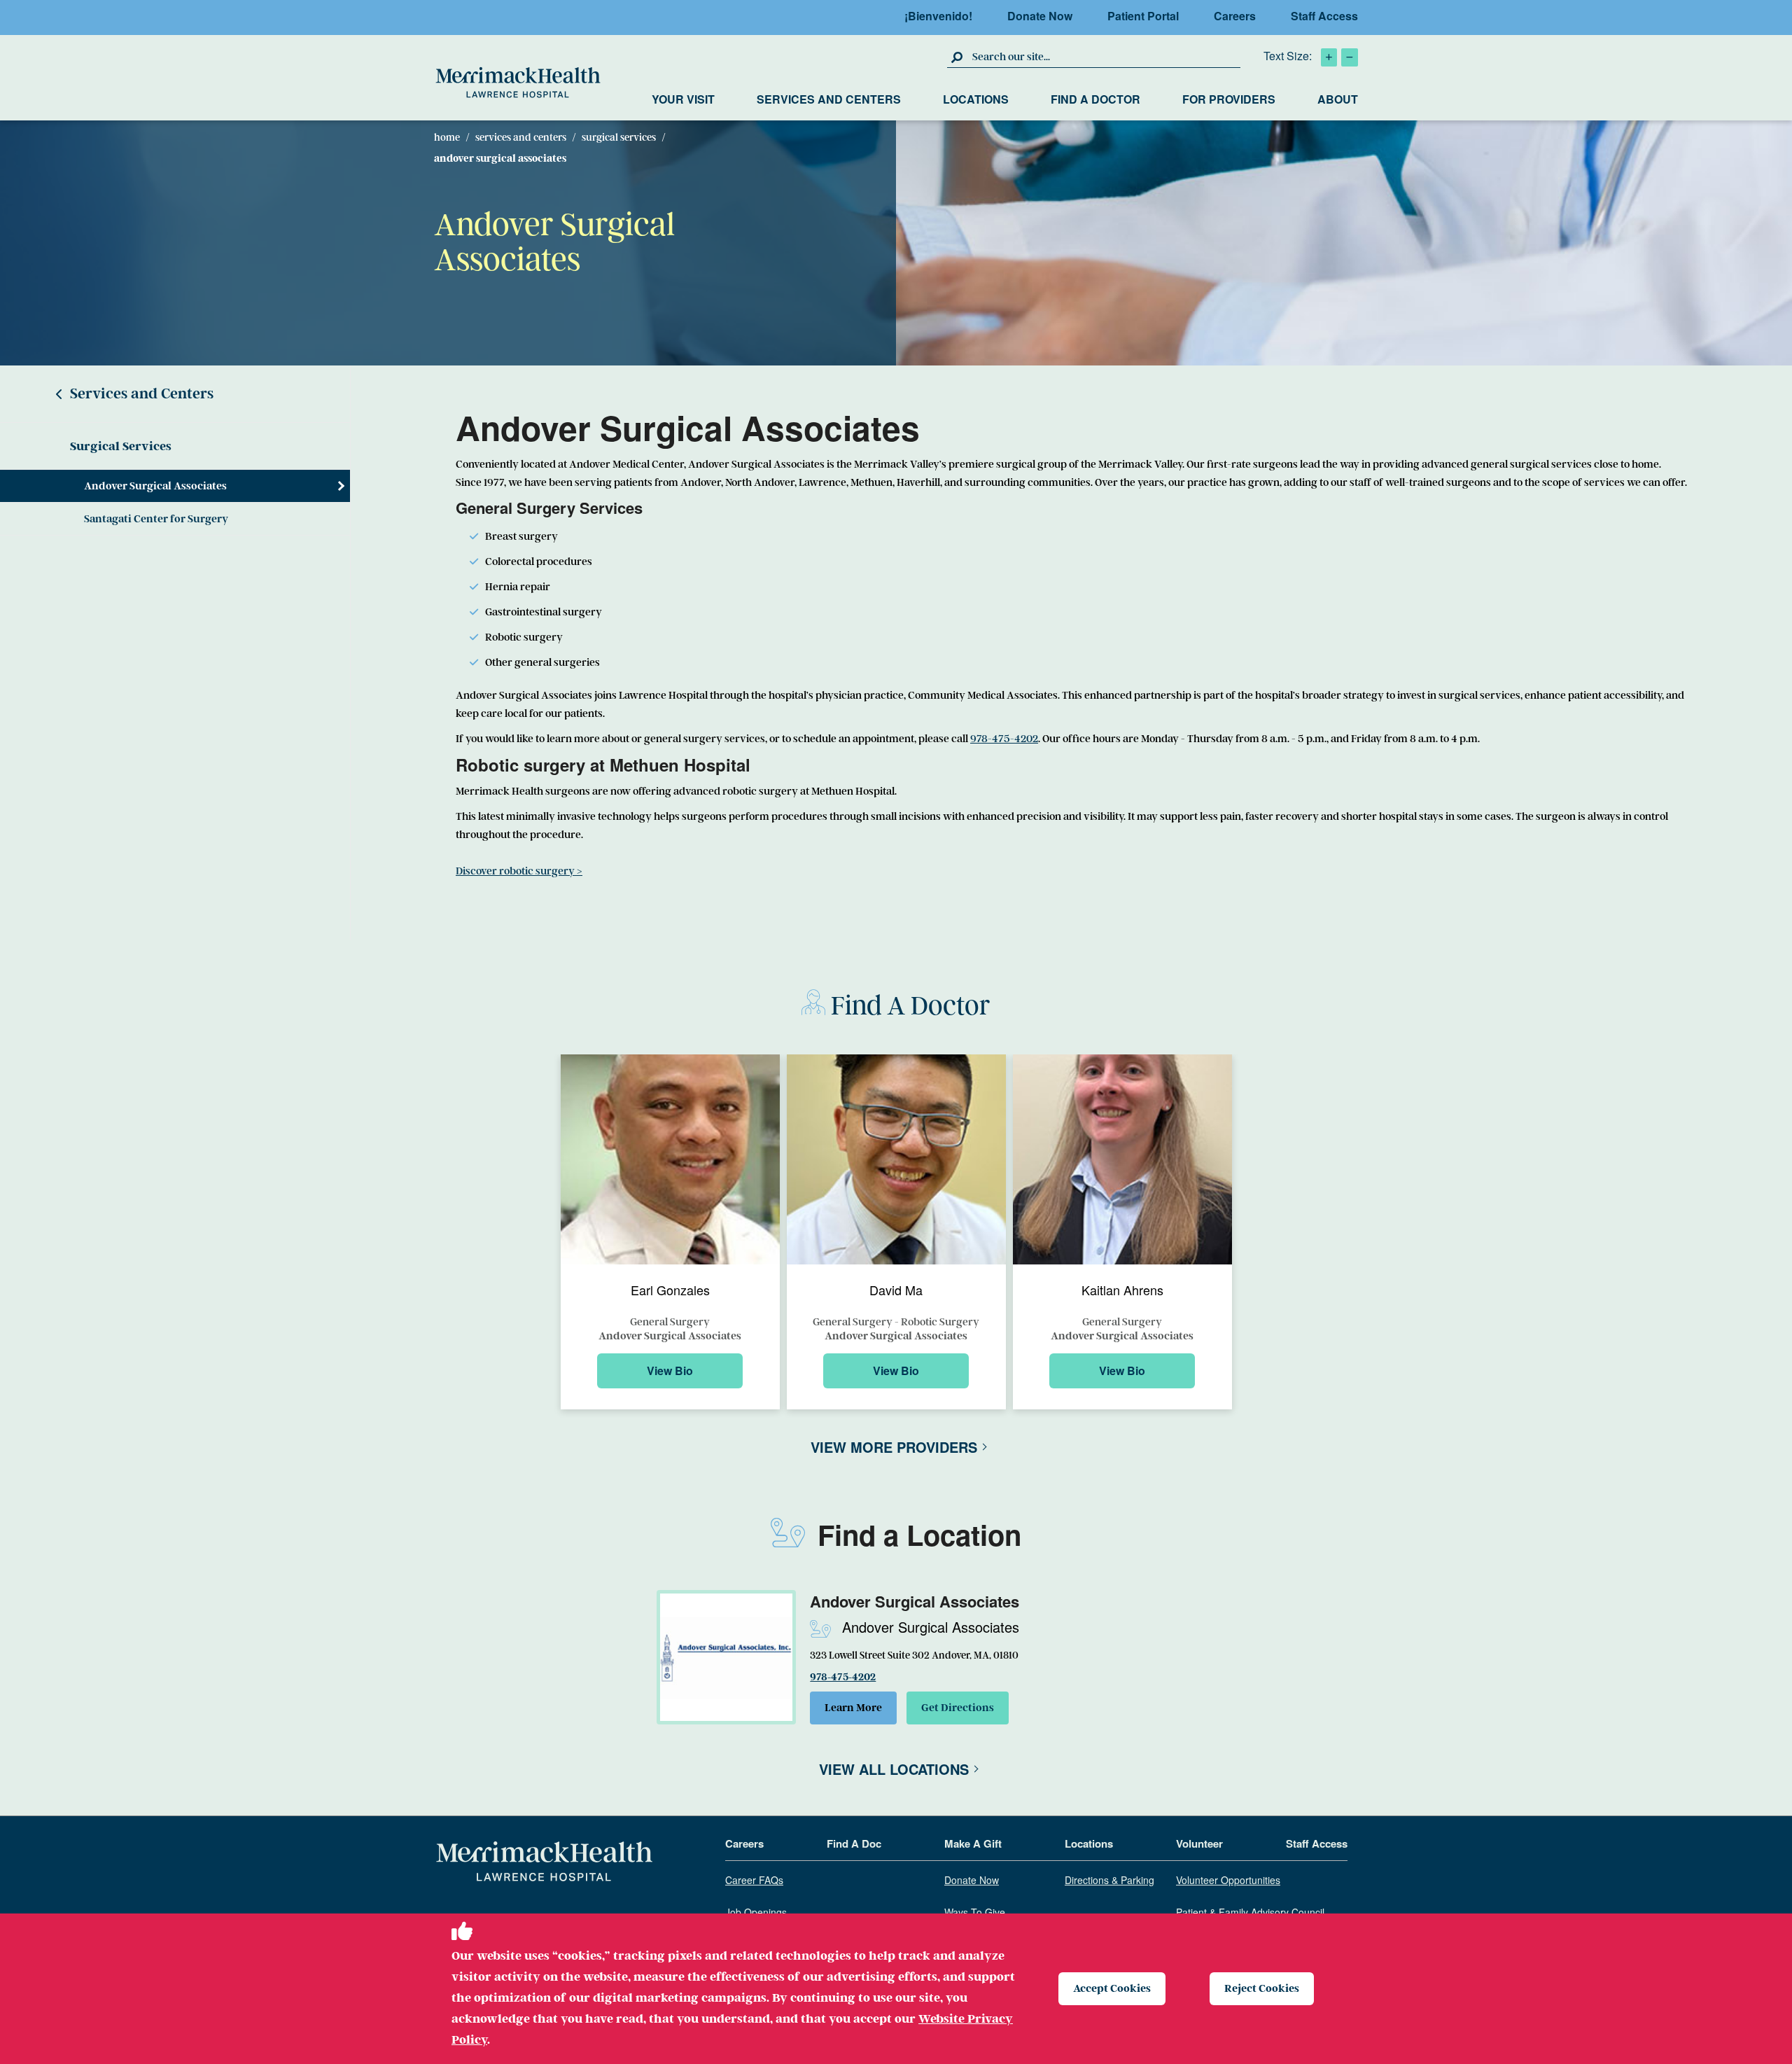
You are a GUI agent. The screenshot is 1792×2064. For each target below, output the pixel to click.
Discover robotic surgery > (519, 871)
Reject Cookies (1262, 1988)
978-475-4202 (1004, 739)
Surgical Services (619, 137)
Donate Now (1040, 16)
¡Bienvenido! (938, 16)
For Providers (1229, 99)
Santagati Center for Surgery (156, 519)
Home (447, 137)
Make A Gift (973, 1844)
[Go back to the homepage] (544, 1862)
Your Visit (683, 99)
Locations (976, 99)
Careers (1235, 16)
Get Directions (958, 1708)
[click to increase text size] (1329, 57)
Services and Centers (829, 99)
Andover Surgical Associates (155, 486)
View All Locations (894, 1769)
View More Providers (894, 1447)
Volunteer (1199, 1844)
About (1338, 99)
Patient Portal (1143, 16)
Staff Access (1324, 16)
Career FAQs (754, 1881)
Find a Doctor (1095, 99)
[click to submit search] (958, 57)
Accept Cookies (1112, 1988)
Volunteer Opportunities (1228, 1881)
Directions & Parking (1109, 1881)
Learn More (853, 1708)
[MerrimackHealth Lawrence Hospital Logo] (518, 83)
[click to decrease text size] (1350, 57)
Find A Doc (854, 1844)
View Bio (670, 1371)
